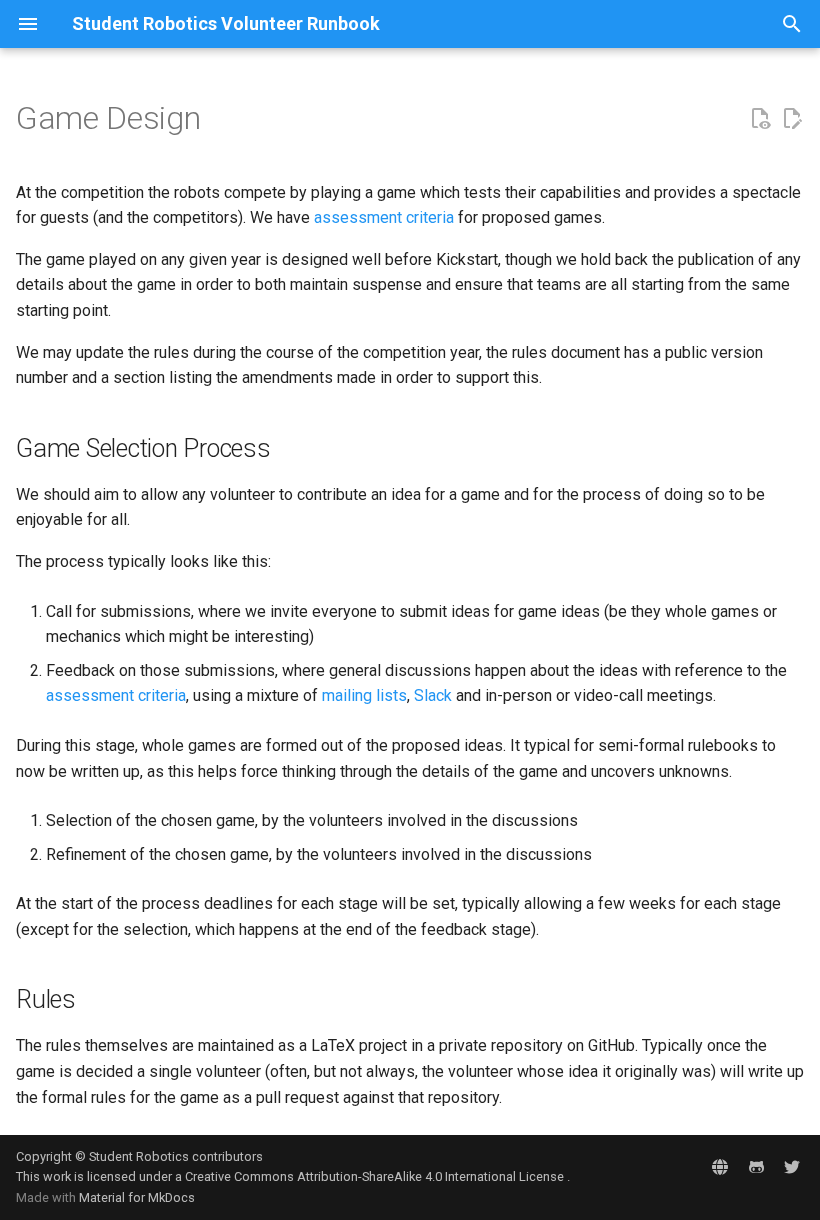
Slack (433, 695)
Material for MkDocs (137, 1197)
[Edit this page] (792, 119)
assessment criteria (384, 217)
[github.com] (756, 1167)
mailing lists (364, 695)
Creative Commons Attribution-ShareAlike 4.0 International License (376, 1176)
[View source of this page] (760, 119)
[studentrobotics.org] (720, 1167)
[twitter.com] (792, 1167)
